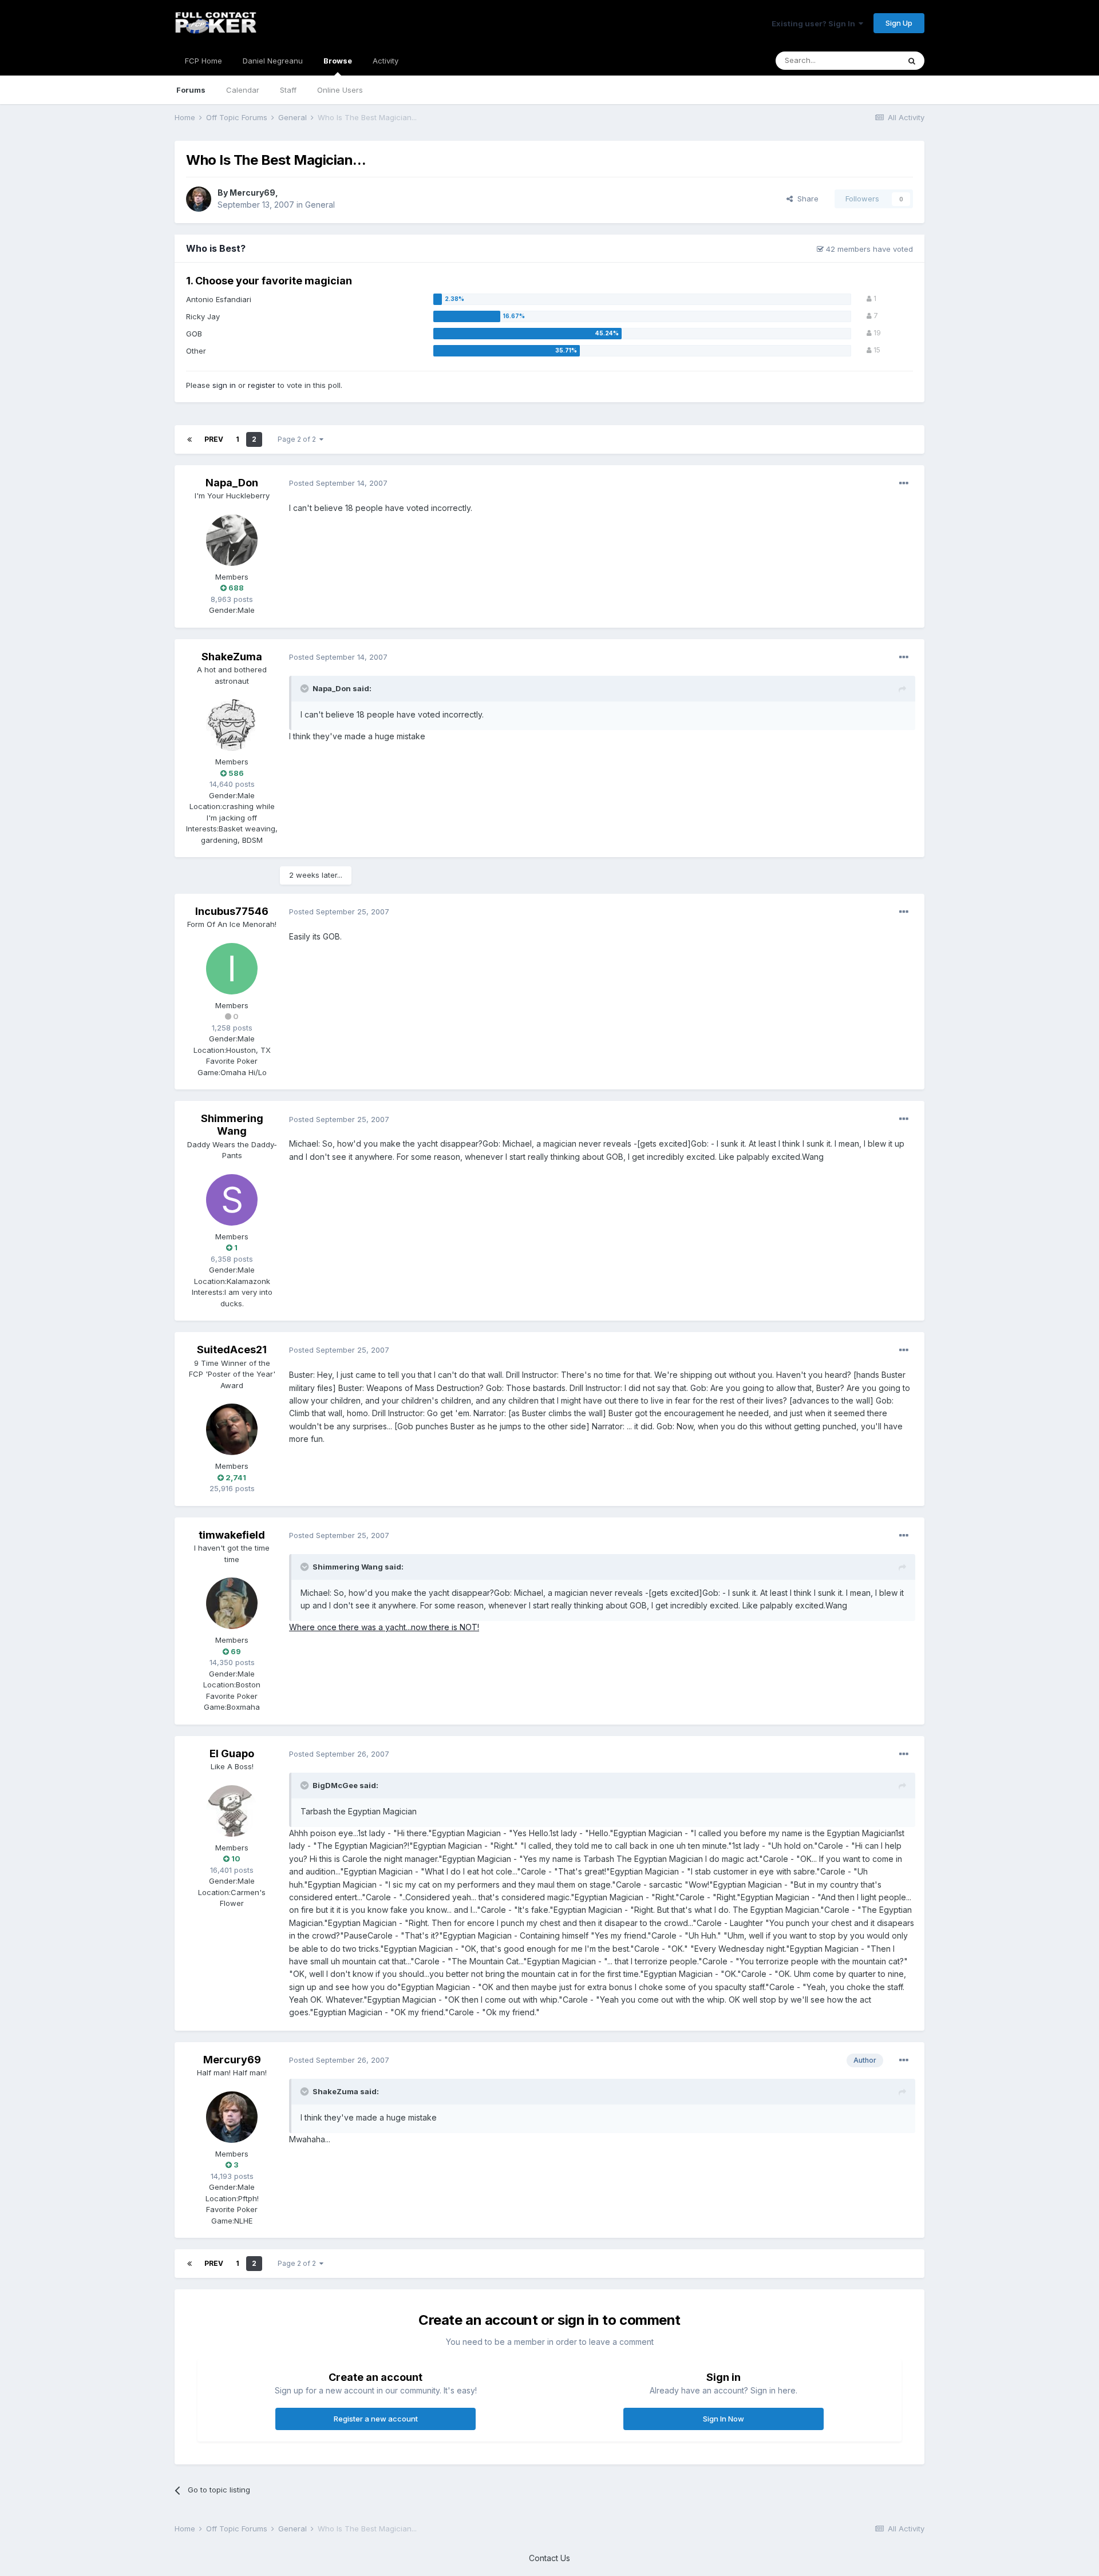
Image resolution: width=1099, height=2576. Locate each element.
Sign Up (899, 23)
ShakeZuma (232, 657)
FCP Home (203, 61)
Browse (338, 61)
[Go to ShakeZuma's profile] (232, 725)
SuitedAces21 (232, 1350)
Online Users (340, 90)
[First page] (189, 439)
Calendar (243, 90)
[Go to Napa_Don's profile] (232, 540)
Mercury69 (252, 193)
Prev (214, 439)
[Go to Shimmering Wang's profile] (232, 1200)
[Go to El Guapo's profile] (232, 1811)
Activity (386, 61)
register (262, 385)
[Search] (912, 61)
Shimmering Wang (232, 1125)
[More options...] (904, 484)
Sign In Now (724, 2419)
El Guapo (232, 1753)
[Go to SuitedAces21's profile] (232, 1429)
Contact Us (549, 2558)
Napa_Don (232, 483)
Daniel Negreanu (273, 61)
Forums (191, 90)
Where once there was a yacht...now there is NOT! (384, 1627)
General (320, 205)
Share (806, 199)
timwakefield (232, 1535)
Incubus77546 (232, 911)
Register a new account (376, 2419)
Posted (338, 483)
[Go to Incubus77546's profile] (232, 969)
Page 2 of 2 (299, 439)
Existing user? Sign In (815, 23)
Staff (288, 90)
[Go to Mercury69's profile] (199, 199)
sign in (224, 385)
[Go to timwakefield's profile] (232, 1603)
